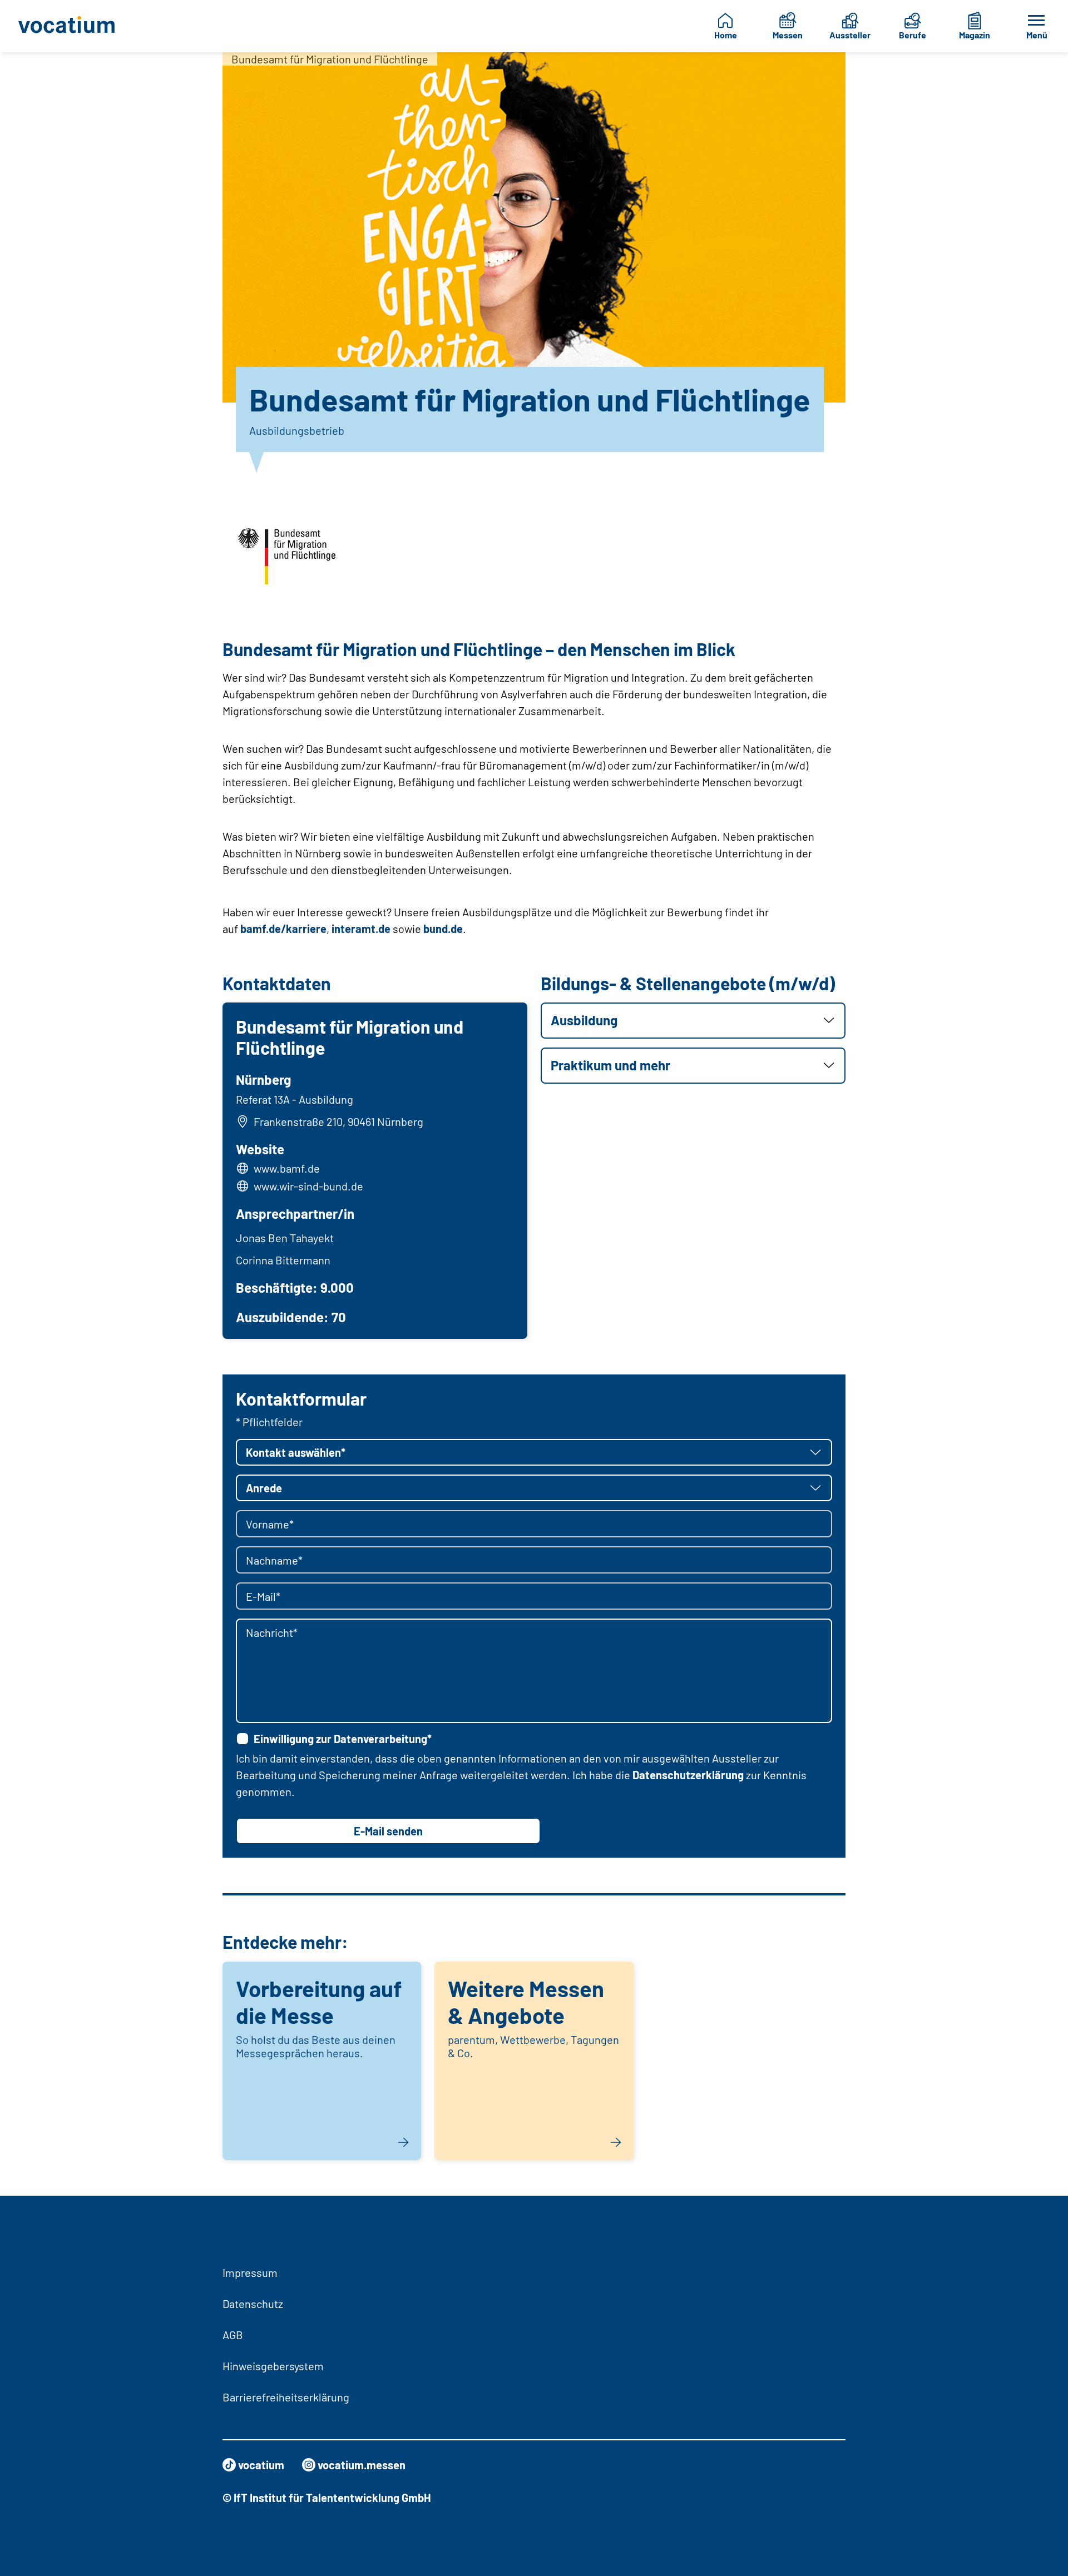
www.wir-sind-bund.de (308, 1186)
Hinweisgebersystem (273, 2366)
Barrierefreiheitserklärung (286, 2397)
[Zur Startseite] (75, 26)
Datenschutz (253, 2304)
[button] (693, 1021)
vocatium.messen (362, 2465)
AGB (233, 2335)
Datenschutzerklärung (688, 1775)
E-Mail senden (388, 1831)
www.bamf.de (287, 1168)
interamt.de (361, 929)
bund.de (443, 929)
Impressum (250, 2272)
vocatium (261, 2465)
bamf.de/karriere (283, 929)
